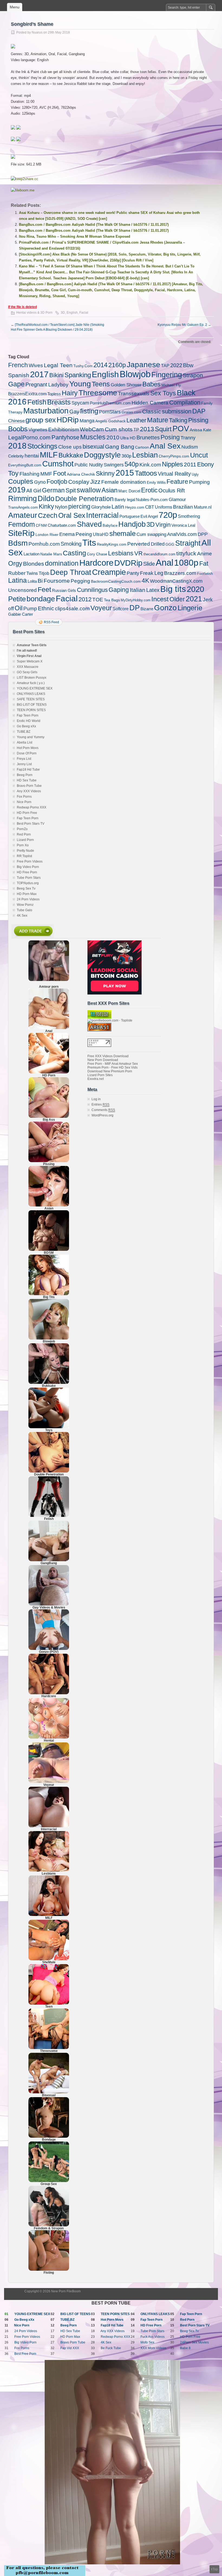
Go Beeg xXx (26, 726)
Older (177, 599)
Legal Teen (58, 365)
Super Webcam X (30, 661)
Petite (17, 599)
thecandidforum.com (159, 554)
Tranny (188, 438)
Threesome (98, 393)
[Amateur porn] (49, 961)
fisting (89, 411)
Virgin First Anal (29, 656)
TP (136, 430)
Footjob (57, 482)
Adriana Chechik (81, 474)
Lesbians (121, 553)
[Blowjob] (49, 1338)
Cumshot (58, 464)
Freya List (24, 759)
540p (132, 464)
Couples (21, 481)
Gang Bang (120, 447)
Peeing (84, 534)
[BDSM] (49, 1250)
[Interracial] (49, 1826)
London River (47, 535)
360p (126, 456)
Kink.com (150, 465)
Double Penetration (84, 499)
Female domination (124, 482)
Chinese (16, 421)
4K (145, 581)
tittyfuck (186, 553)
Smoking (71, 544)
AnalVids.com (182, 534)
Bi (40, 581)
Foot (60, 473)
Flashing (30, 474)
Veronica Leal (183, 525)
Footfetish (205, 574)
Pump (30, 609)
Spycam (80, 403)
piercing (79, 506)
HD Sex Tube (27, 780)
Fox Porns (24, 797)
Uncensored (22, 590)
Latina (17, 580)
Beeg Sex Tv (26, 888)
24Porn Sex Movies (194, 2342)
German (53, 490)
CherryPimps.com (174, 456)
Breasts (59, 402)
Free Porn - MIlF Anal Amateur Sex (113, 1064)
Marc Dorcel (129, 491)
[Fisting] (49, 2270)
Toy (13, 473)
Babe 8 (185, 2348)
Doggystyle (102, 455)
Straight (188, 543)
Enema (67, 534)
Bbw (188, 365)
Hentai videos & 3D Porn (34, 313)
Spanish (19, 375)
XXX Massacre (28, 667)
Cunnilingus (92, 590)
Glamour (177, 500)
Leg (159, 573)
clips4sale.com (72, 609)
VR (138, 553)
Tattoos (146, 473)
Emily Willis (156, 482)
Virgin (163, 525)
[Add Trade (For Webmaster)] (33, 937)
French (18, 365)
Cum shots (119, 429)
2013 (147, 429)
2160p (117, 365)
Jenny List (24, 764)
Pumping (199, 482)
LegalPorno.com (29, 437)
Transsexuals (134, 394)
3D (63, 313)
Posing (170, 437)
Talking (178, 420)
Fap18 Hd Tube (28, 770)
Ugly (195, 474)
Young (80, 384)
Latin (118, 507)
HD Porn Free (27, 813)
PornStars (110, 412)
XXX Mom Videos (153, 2348)
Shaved (89, 524)
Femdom (22, 524)
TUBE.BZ (24, 732)
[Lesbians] (49, 1871)
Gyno (40, 482)
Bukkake (71, 455)
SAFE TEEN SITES (31, 699)
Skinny (105, 474)
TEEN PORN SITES (31, 710)
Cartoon (142, 447)
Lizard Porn (25, 840)
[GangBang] (49, 1560)
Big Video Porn (28, 867)
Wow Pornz (25, 905)
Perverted (139, 544)
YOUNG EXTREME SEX (35, 688)
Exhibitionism (64, 430)
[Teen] (49, 2004)
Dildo (46, 499)
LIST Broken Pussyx (32, 678)
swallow (89, 490)
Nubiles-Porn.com (152, 500)
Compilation (185, 402)
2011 (190, 465)
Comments (103, 1110)
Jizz (95, 482)
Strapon (193, 375)
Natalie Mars (51, 554)
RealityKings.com (112, 544)
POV (181, 429)
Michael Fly (171, 385)
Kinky (46, 506)
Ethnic (46, 608)
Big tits (173, 589)
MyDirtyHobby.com (136, 600)
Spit (71, 490)
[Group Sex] (49, 2181)
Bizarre (147, 609)
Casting (74, 553)
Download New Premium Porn (110, 1071)
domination (62, 563)
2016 (17, 402)
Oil (19, 608)
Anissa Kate (200, 430)
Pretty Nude (25, 851)
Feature (177, 482)
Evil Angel (149, 516)
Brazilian (183, 507)
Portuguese (130, 516)
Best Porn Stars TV (31, 824)
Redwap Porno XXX (32, 807)
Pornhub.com (44, 544)
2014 (100, 365)
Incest (160, 599)
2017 (39, 374)
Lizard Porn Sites (100, 1075)
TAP (165, 366)
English (72, 313)
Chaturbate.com (62, 525)
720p (168, 515)
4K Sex (22, 916)
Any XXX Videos (29, 791)
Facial (84, 313)
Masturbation (46, 411)
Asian (110, 490)
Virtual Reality (174, 474)
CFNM (41, 526)
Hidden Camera (150, 403)
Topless (54, 394)
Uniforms (164, 507)
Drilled (158, 544)
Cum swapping (151, 534)
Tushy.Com (83, 366)
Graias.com (131, 412)
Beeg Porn (25, 775)
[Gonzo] (49, 1649)
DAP (199, 411)
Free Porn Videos (30, 861)
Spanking (78, 375)
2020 (195, 589)
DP (135, 608)
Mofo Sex (147, 2342)
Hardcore (96, 563)
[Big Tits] (49, 1294)
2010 (113, 437)
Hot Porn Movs (28, 748)
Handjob (132, 524)
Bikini (56, 375)
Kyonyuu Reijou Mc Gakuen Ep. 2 (184, 325)
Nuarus (37, 32)
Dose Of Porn (27, 753)
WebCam (92, 429)
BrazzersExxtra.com (27, 394)
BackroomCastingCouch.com (116, 581)
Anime (205, 554)
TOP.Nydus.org (28, 883)
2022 (176, 365)
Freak (147, 573)
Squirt (163, 429)
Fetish (37, 402)
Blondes (34, 564)
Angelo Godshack (110, 421)
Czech (48, 515)
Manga (87, 421)
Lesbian (145, 455)
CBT (150, 507)
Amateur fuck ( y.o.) (31, 683)
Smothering (189, 516)
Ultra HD (128, 438)
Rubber (17, 573)
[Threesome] (49, 2048)
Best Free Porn (25, 2354)
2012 (85, 599)
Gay (74, 412)
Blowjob (135, 374)
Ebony (205, 464)
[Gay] (49, 1604)
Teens (101, 384)
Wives (36, 365)
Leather (136, 420)
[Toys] (49, 1427)
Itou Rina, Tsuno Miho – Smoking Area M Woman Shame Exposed (75, 236)
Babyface (110, 526)
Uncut (199, 455)
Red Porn (24, 834)
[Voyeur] (49, 1782)
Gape (16, 384)
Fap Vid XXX (70, 2348)
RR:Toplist (24, 856)
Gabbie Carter (21, 614)
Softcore (121, 609)
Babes (151, 384)
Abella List (25, 742)
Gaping (119, 590)
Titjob (44, 573)
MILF (49, 455)
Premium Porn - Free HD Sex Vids (112, 1067)
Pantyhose (65, 437)
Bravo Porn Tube (29, 786)
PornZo (22, 829)
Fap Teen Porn (28, 715)
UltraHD (101, 534)
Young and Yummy (31, 737)
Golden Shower (126, 385)
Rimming (22, 498)
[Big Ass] (49, 1117)
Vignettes (38, 430)
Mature (158, 420)
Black (186, 393)
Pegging (80, 581)
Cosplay (79, 482)
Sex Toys (163, 393)
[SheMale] (49, 1959)
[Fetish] (49, 1516)
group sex (41, 420)
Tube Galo (25, 910)
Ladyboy (58, 384)
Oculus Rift (172, 490)
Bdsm (18, 543)
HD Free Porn (27, 872)
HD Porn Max (27, 894)
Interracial (102, 515)
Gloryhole (101, 507)
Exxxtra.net (96, 1079)
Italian (138, 590)
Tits (89, 543)
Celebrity (16, 456)
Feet (44, 589)
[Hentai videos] (49, 1738)
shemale (123, 533)
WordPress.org (102, 1115)
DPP (203, 534)
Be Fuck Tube (111, 2348)
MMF (46, 474)
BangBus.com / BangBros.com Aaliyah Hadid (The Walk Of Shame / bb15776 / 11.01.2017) (94, 225)
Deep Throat (71, 572)
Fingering (167, 375)
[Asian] (49, 1205)
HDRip (68, 420)
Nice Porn (24, 802)
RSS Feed (51, 622)
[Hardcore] (49, 1693)
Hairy (70, 393)
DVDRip (128, 563)
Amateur (23, 515)
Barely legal (125, 500)
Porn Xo (23, 845)
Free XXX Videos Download (108, 1056)
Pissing (198, 420)
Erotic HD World (29, 721)
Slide (149, 564)
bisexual (93, 447)
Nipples (172, 464)
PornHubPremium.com (110, 403)
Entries (100, 1105)
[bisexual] (49, 2092)
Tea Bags (112, 600)
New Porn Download (103, 1060)
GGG (170, 544)
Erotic (149, 490)
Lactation (32, 554)
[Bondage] (49, 2137)
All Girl (34, 491)
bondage (41, 599)
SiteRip (21, 533)
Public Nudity (89, 465)
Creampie (109, 572)
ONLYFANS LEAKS (31, 694)
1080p (186, 563)
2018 (17, 446)
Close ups (70, 447)
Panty (133, 573)
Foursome (57, 581)
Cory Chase (97, 554)
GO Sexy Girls (27, 672)
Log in (96, 1099)
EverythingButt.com (25, 465)
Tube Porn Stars (29, 878)
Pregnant (36, 384)
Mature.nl (203, 507)
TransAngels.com (23, 507)
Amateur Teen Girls (32, 645)
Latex (153, 590)
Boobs (18, 429)
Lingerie (190, 608)
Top (215, 2569)
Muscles (93, 437)
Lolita (32, 581)
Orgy (15, 563)
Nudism (190, 447)
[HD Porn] (49, 1072)
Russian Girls (64, 590)
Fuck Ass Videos (153, 2337)
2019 (17, 490)
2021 (194, 599)
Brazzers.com (180, 573)
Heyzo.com (135, 507)
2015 (125, 473)
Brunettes (148, 437)
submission (177, 411)
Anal (164, 563)
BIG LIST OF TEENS (32, 705)
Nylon (61, 507)
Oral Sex (72, 515)
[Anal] (49, 1028)
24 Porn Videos (28, 899)
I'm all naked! (27, 651)
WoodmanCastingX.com (176, 581)
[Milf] (49, 1915)
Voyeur (101, 608)
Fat (204, 563)
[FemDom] (49, 2225)
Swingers (114, 465)
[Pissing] (49, 1161)
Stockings (42, 446)
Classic (152, 412)
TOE (98, 600)
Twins (32, 573)
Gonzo (165, 608)
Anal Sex (165, 446)
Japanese (143, 364)
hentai (32, 456)
